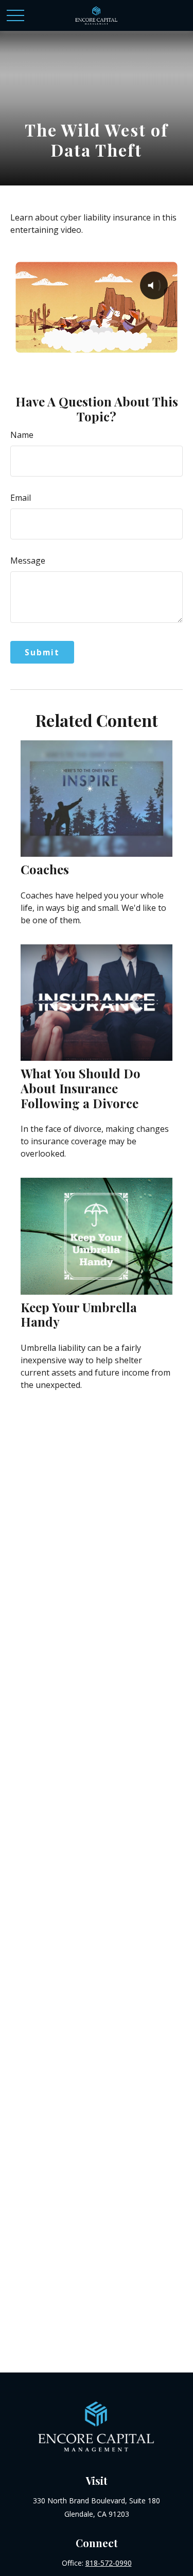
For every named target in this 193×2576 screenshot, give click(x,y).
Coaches (45, 869)
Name (22, 435)
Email (21, 498)
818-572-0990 (109, 2563)
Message (28, 561)
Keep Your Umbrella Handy (79, 1315)
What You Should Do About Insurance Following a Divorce (81, 1088)
